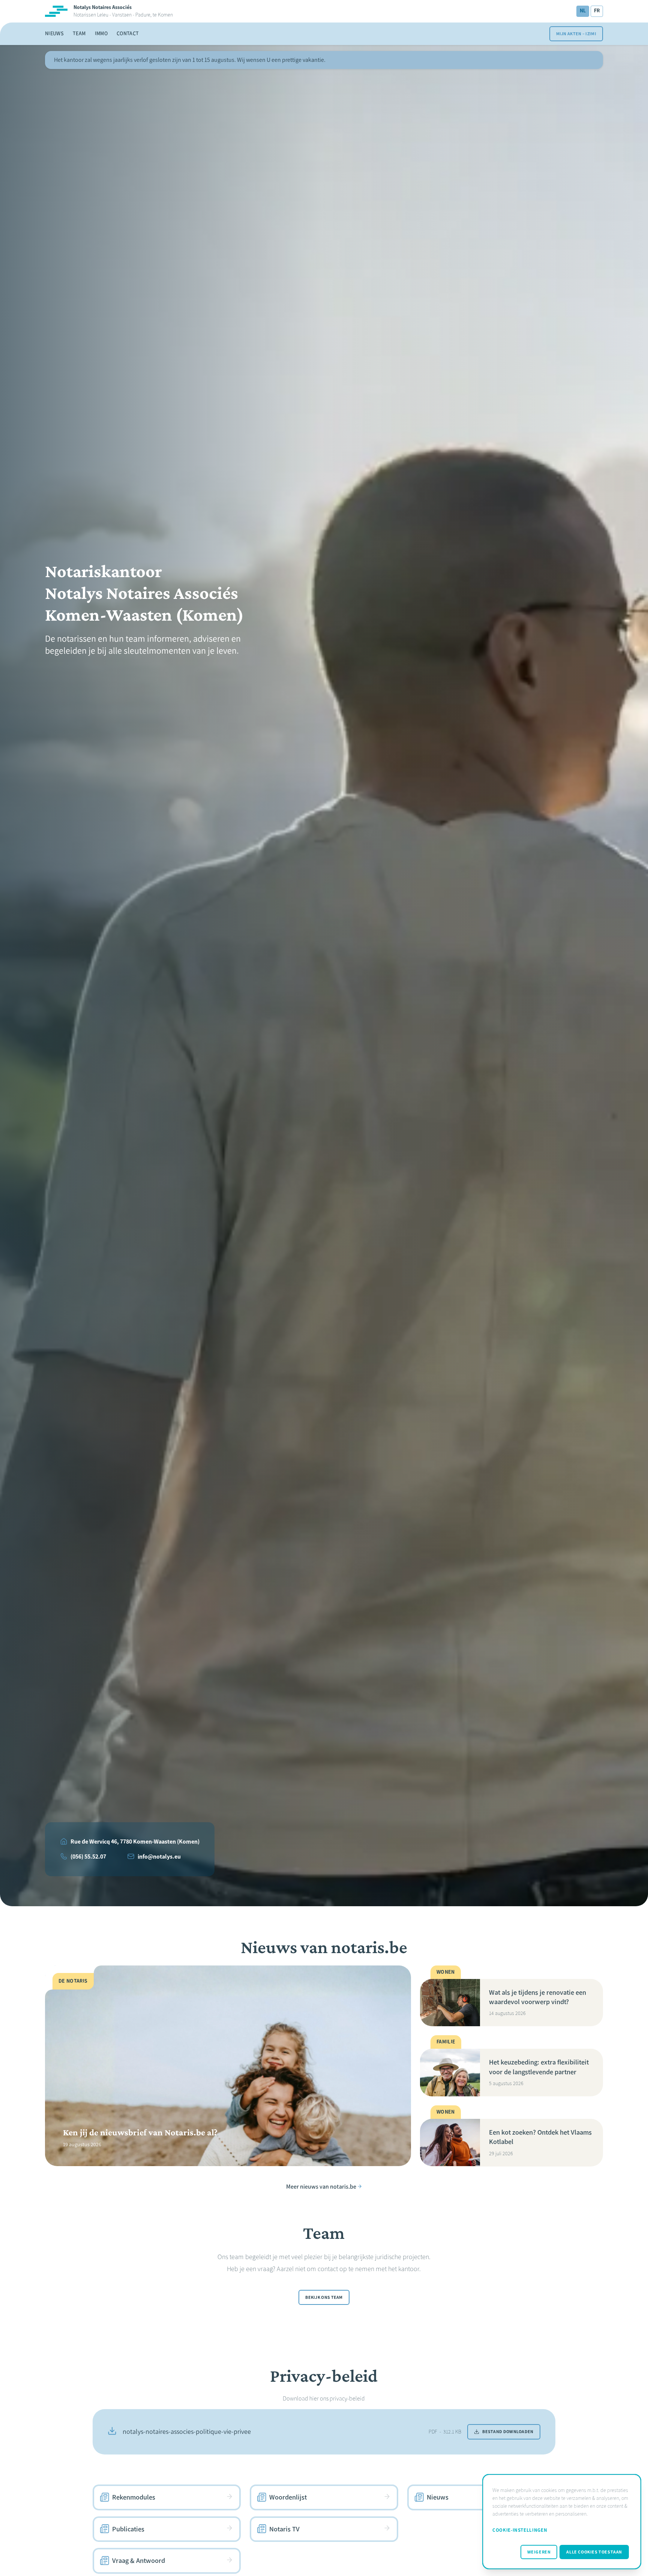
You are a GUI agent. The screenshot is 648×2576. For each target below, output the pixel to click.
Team (79, 34)
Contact (128, 34)
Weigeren (539, 2552)
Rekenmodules (134, 2497)
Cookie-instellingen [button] (520, 2530)
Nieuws (54, 34)
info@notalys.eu (159, 1857)
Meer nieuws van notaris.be (321, 2186)
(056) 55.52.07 (88, 1857)
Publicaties (128, 2529)
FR (597, 11)
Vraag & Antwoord (139, 2561)
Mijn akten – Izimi (576, 34)
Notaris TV (284, 2529)
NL (583, 11)
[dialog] (562, 2522)
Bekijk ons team (324, 2297)
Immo (101, 34)
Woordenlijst (288, 2497)
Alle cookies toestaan (594, 2552)
